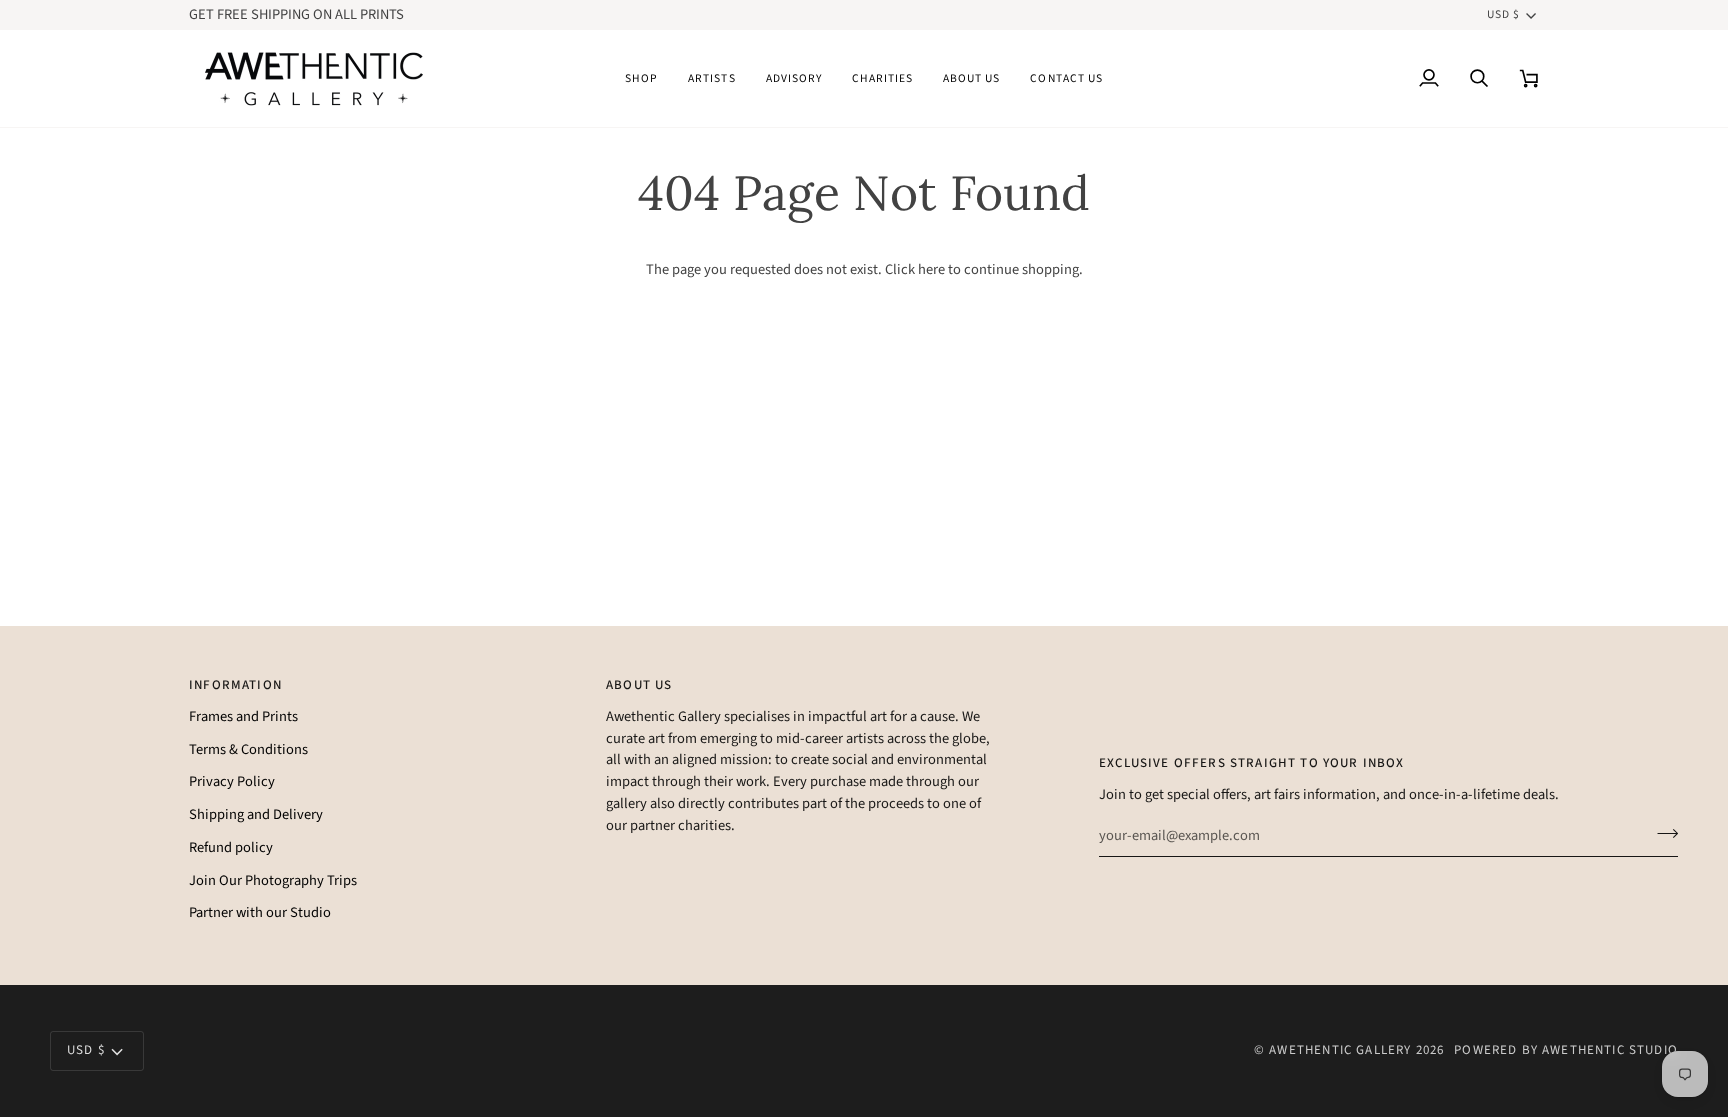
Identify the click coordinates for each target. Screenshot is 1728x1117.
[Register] (1661, 833)
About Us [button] (639, 685)
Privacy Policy (232, 781)
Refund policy (231, 847)
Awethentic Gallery (1340, 1050)
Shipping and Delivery (256, 814)
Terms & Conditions (248, 749)
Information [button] (235, 685)
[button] (641, 78)
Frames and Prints (243, 716)
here (931, 269)
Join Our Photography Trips (273, 880)
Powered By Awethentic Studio (1566, 1050)
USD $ (1503, 14)
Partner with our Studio (260, 912)
